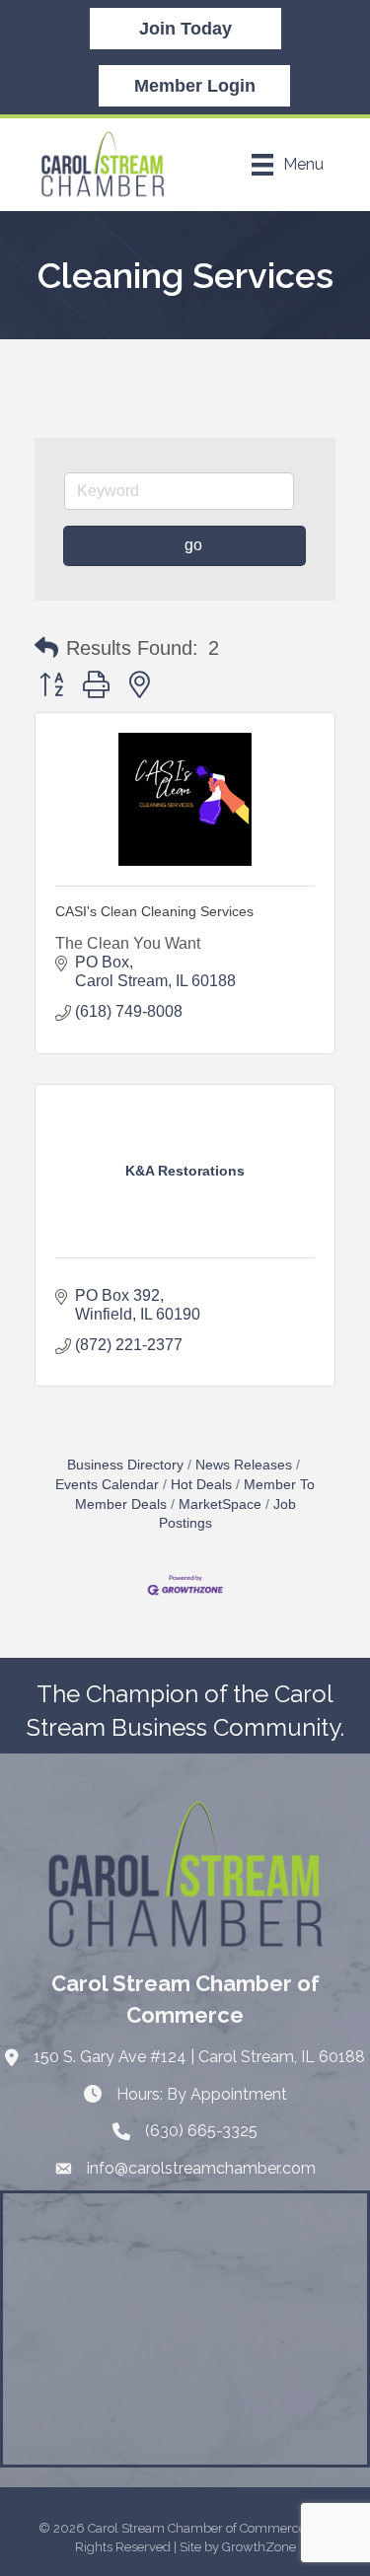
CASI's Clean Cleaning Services (154, 911)
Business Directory (125, 1465)
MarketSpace (220, 1504)
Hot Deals (201, 1485)
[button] (46, 648)
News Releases (244, 1465)
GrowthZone (259, 2547)
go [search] (193, 545)
